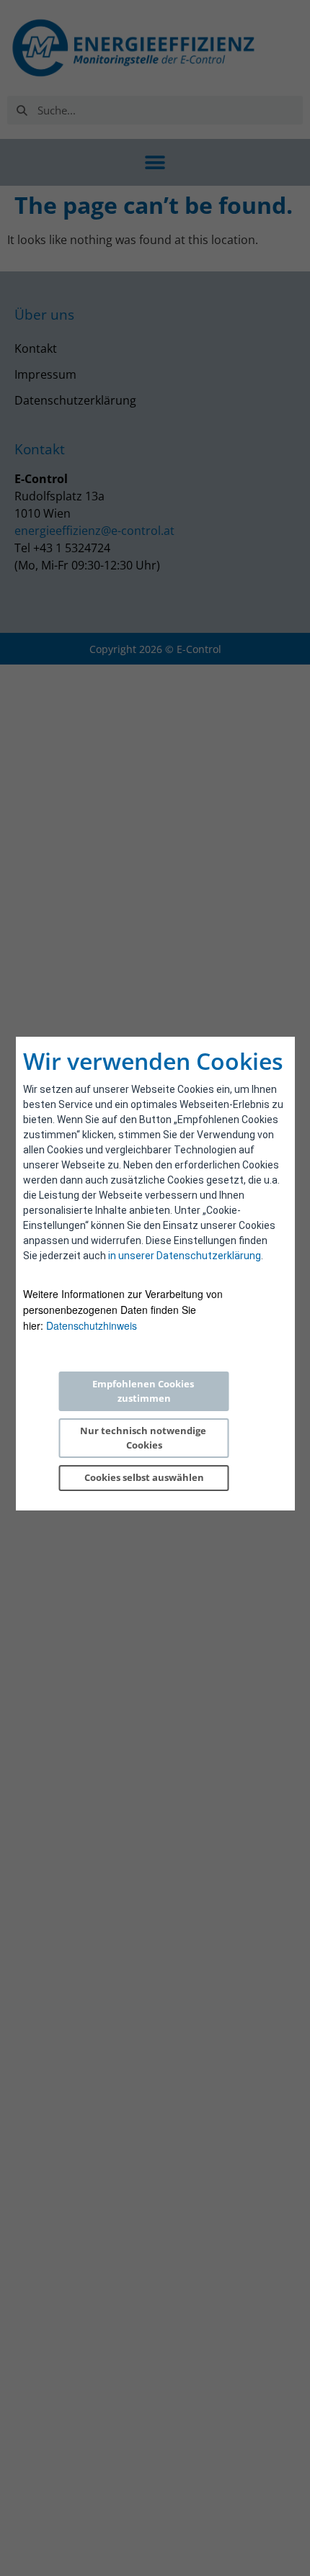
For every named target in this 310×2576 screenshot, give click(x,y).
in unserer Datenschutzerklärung (185, 1256)
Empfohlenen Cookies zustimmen (144, 1391)
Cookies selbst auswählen (144, 1477)
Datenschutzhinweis (92, 1325)
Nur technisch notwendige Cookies (144, 1438)
